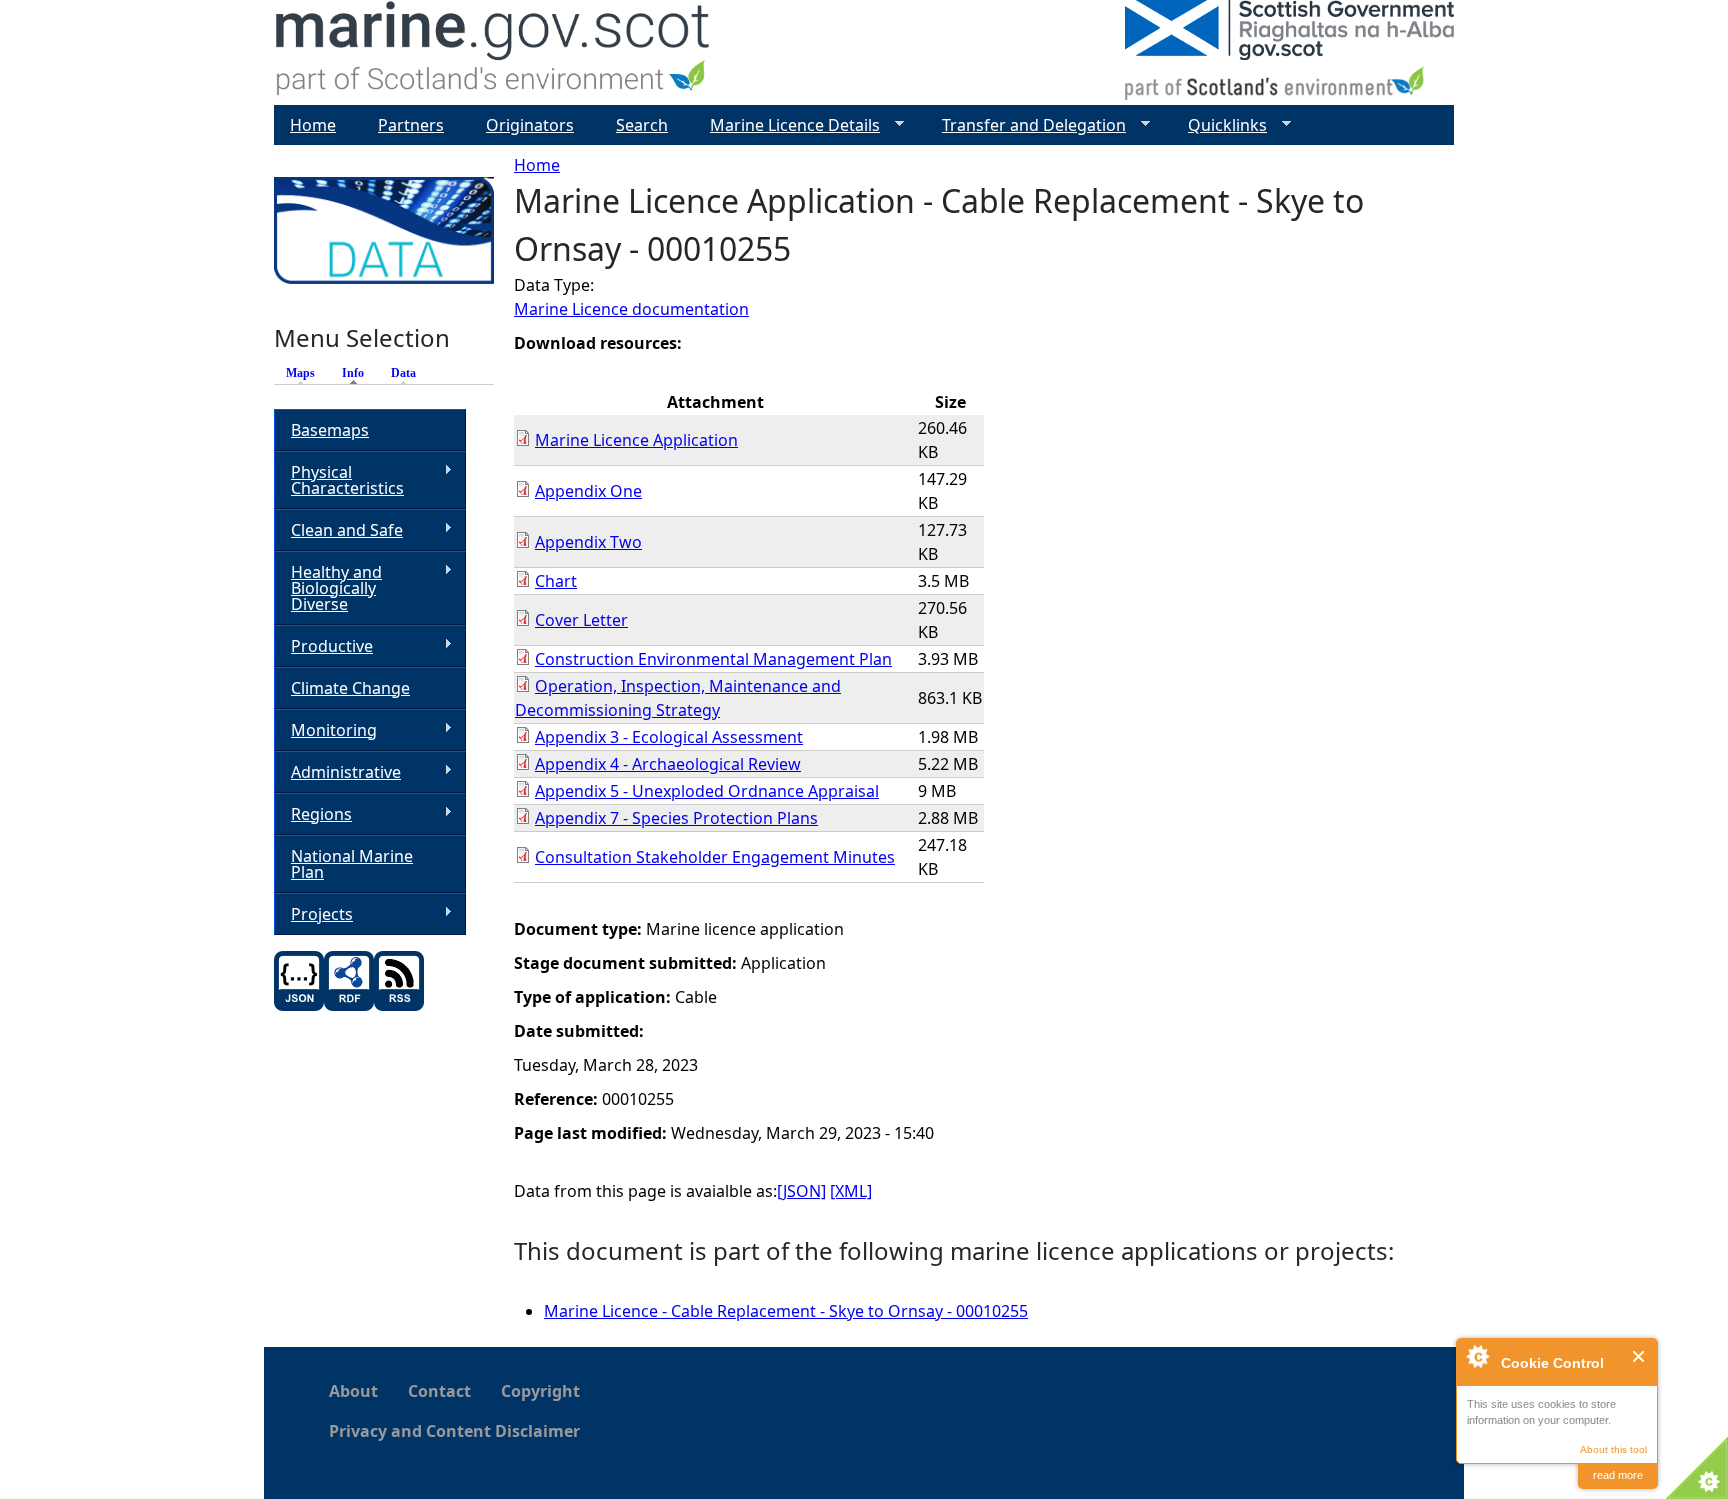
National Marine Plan (352, 864)
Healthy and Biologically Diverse (328, 588)
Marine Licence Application (636, 440)
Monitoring (325, 730)
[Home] (493, 52)
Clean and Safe (338, 530)
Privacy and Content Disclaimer (454, 1431)
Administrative (337, 772)
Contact (439, 1391)
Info (358, 373)
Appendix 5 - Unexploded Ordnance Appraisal (707, 791)
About (353, 1391)
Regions (313, 814)
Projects (313, 914)
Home (537, 165)
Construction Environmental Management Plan (713, 659)
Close (1639, 1356)
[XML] (851, 1191)
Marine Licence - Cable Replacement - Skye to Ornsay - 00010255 (786, 1311)
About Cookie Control (1477, 1356)
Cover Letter (581, 620)
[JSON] (801, 1191)
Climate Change (350, 688)
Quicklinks (1219, 125)
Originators (530, 125)
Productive (323, 646)
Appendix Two (588, 542)
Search (642, 125)
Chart (556, 581)
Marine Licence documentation (631, 309)
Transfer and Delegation (1026, 125)
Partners (411, 125)
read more (1618, 1475)
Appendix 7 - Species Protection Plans (676, 818)
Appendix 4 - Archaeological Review (668, 764)
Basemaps (330, 430)
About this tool (1613, 1449)
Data (403, 373)
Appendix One (588, 491)
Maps (300, 373)
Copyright (540, 1391)
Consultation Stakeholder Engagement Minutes (715, 857)
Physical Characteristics (339, 480)
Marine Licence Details (787, 125)
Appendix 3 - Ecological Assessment (669, 737)
